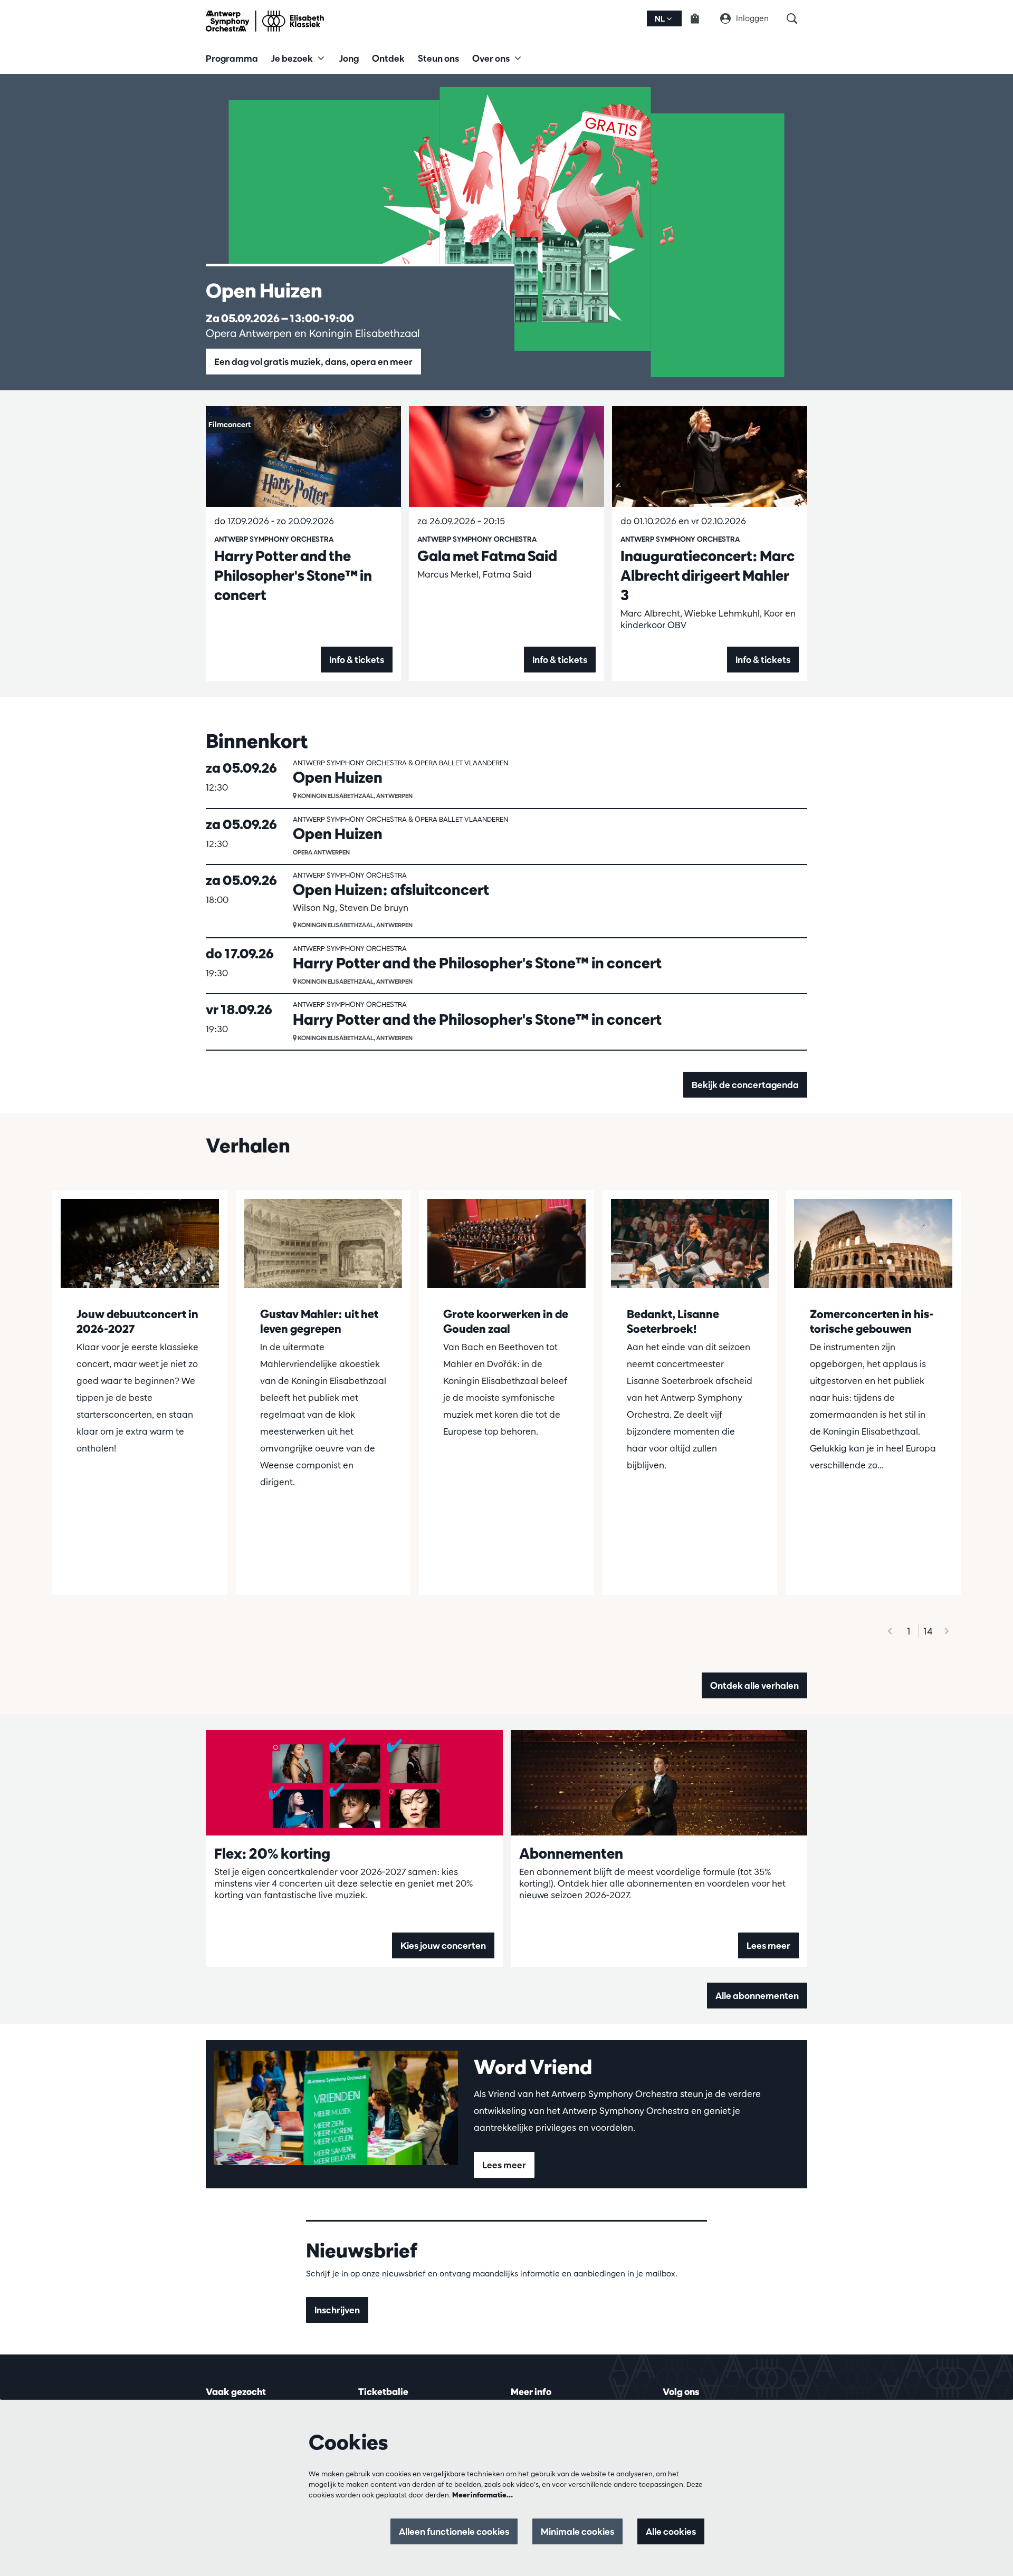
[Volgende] (947, 1631)
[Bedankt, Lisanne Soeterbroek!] (690, 1243)
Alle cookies (671, 2531)
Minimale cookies (577, 2531)
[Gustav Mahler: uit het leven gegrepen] (323, 1243)
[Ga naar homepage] (265, 21)
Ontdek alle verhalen (754, 1685)
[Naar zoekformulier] (797, 18)
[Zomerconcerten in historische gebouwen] (873, 1243)
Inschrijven (337, 2310)
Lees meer (768, 1945)
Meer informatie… (482, 2495)
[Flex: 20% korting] (354, 1783)
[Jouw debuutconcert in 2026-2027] (140, 1243)
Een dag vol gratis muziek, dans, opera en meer (313, 362)
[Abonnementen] (659, 1783)
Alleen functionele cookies (454, 2531)
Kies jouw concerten (443, 1945)
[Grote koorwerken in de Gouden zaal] (506, 1243)
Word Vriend (533, 2066)
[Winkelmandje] (701, 18)
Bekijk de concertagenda (745, 1085)
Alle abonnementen (757, 1996)
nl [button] (661, 19)
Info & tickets (357, 660)
